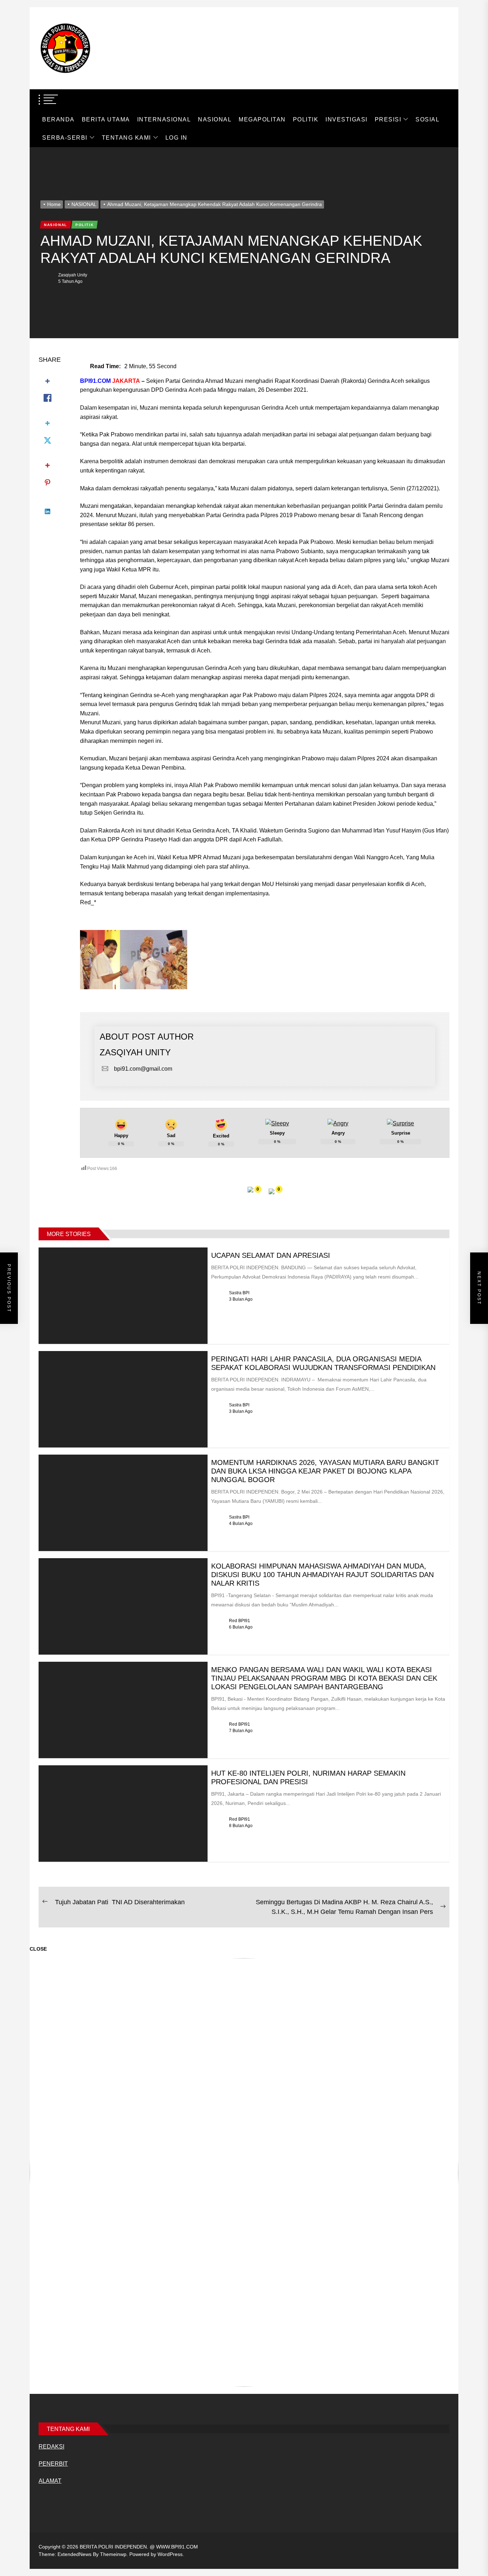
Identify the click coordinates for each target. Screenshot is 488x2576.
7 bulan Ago (241, 1731)
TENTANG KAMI (126, 138)
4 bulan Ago (241, 1524)
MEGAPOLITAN (262, 119)
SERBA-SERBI (65, 138)
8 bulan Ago (241, 1826)
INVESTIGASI (347, 119)
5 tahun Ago (70, 281)
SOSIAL (427, 119)
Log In (176, 138)
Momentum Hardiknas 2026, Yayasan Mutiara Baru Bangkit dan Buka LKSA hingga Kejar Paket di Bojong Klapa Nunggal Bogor (325, 1471)
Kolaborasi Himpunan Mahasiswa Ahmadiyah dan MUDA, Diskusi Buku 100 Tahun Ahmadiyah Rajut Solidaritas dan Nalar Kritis (322, 1575)
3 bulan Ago (241, 1299)
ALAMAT (50, 2481)
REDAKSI (51, 2447)
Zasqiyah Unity (73, 275)
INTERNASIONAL (164, 119)
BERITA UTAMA (106, 119)
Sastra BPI (239, 1293)
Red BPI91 (240, 1621)
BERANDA (58, 119)
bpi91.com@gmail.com (143, 1069)
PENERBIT (53, 2464)
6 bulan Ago (241, 1627)
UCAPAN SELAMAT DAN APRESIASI (271, 1255)
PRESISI (388, 119)
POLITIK (306, 119)
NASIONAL (215, 119)
